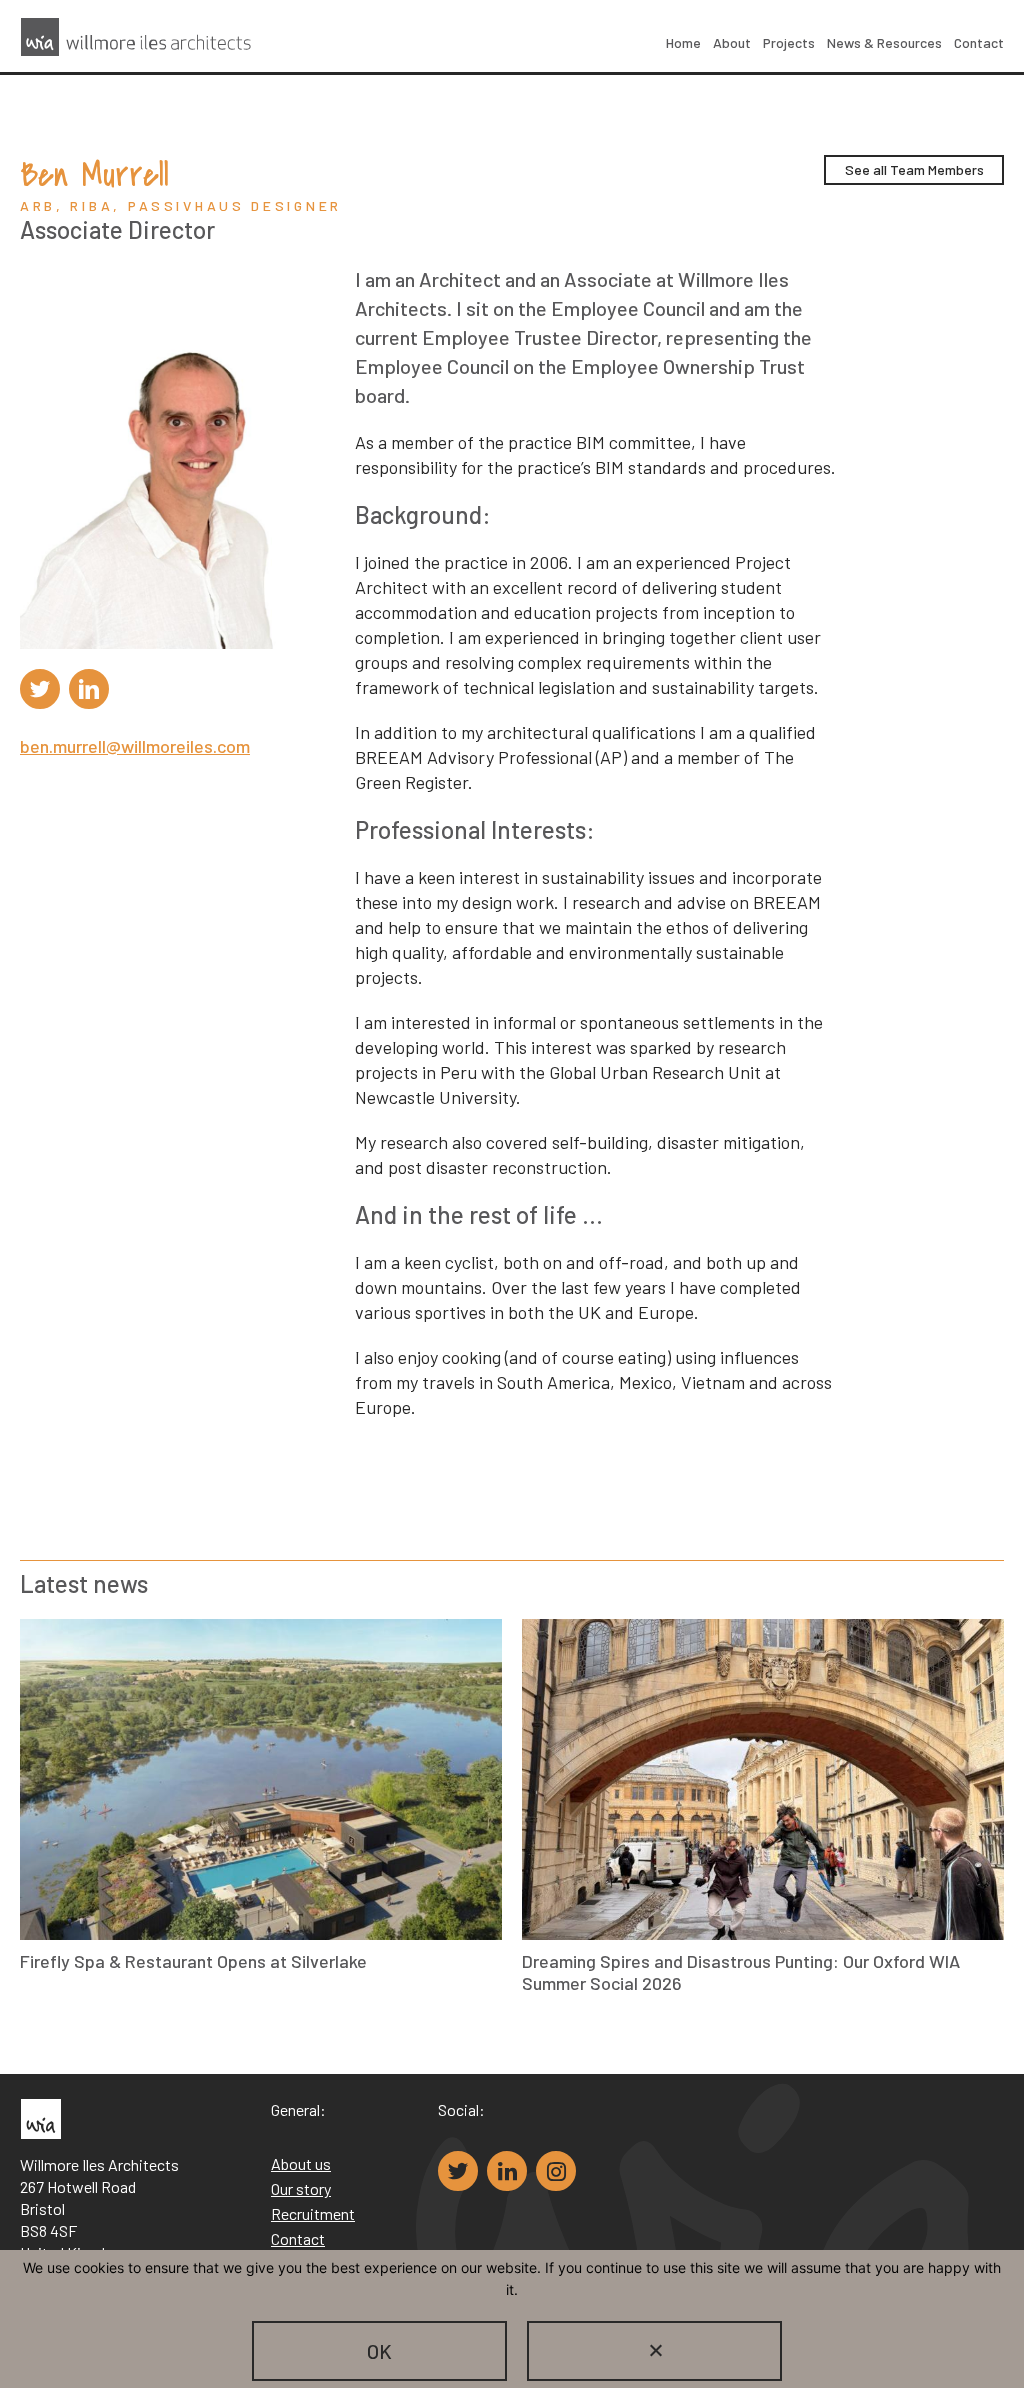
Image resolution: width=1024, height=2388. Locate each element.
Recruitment (313, 2213)
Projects (789, 42)
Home (683, 42)
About (732, 42)
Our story (301, 2188)
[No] (654, 2351)
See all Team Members (914, 169)
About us (301, 2163)
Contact (979, 42)
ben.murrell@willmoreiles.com (135, 746)
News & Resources (884, 42)
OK (379, 2351)
